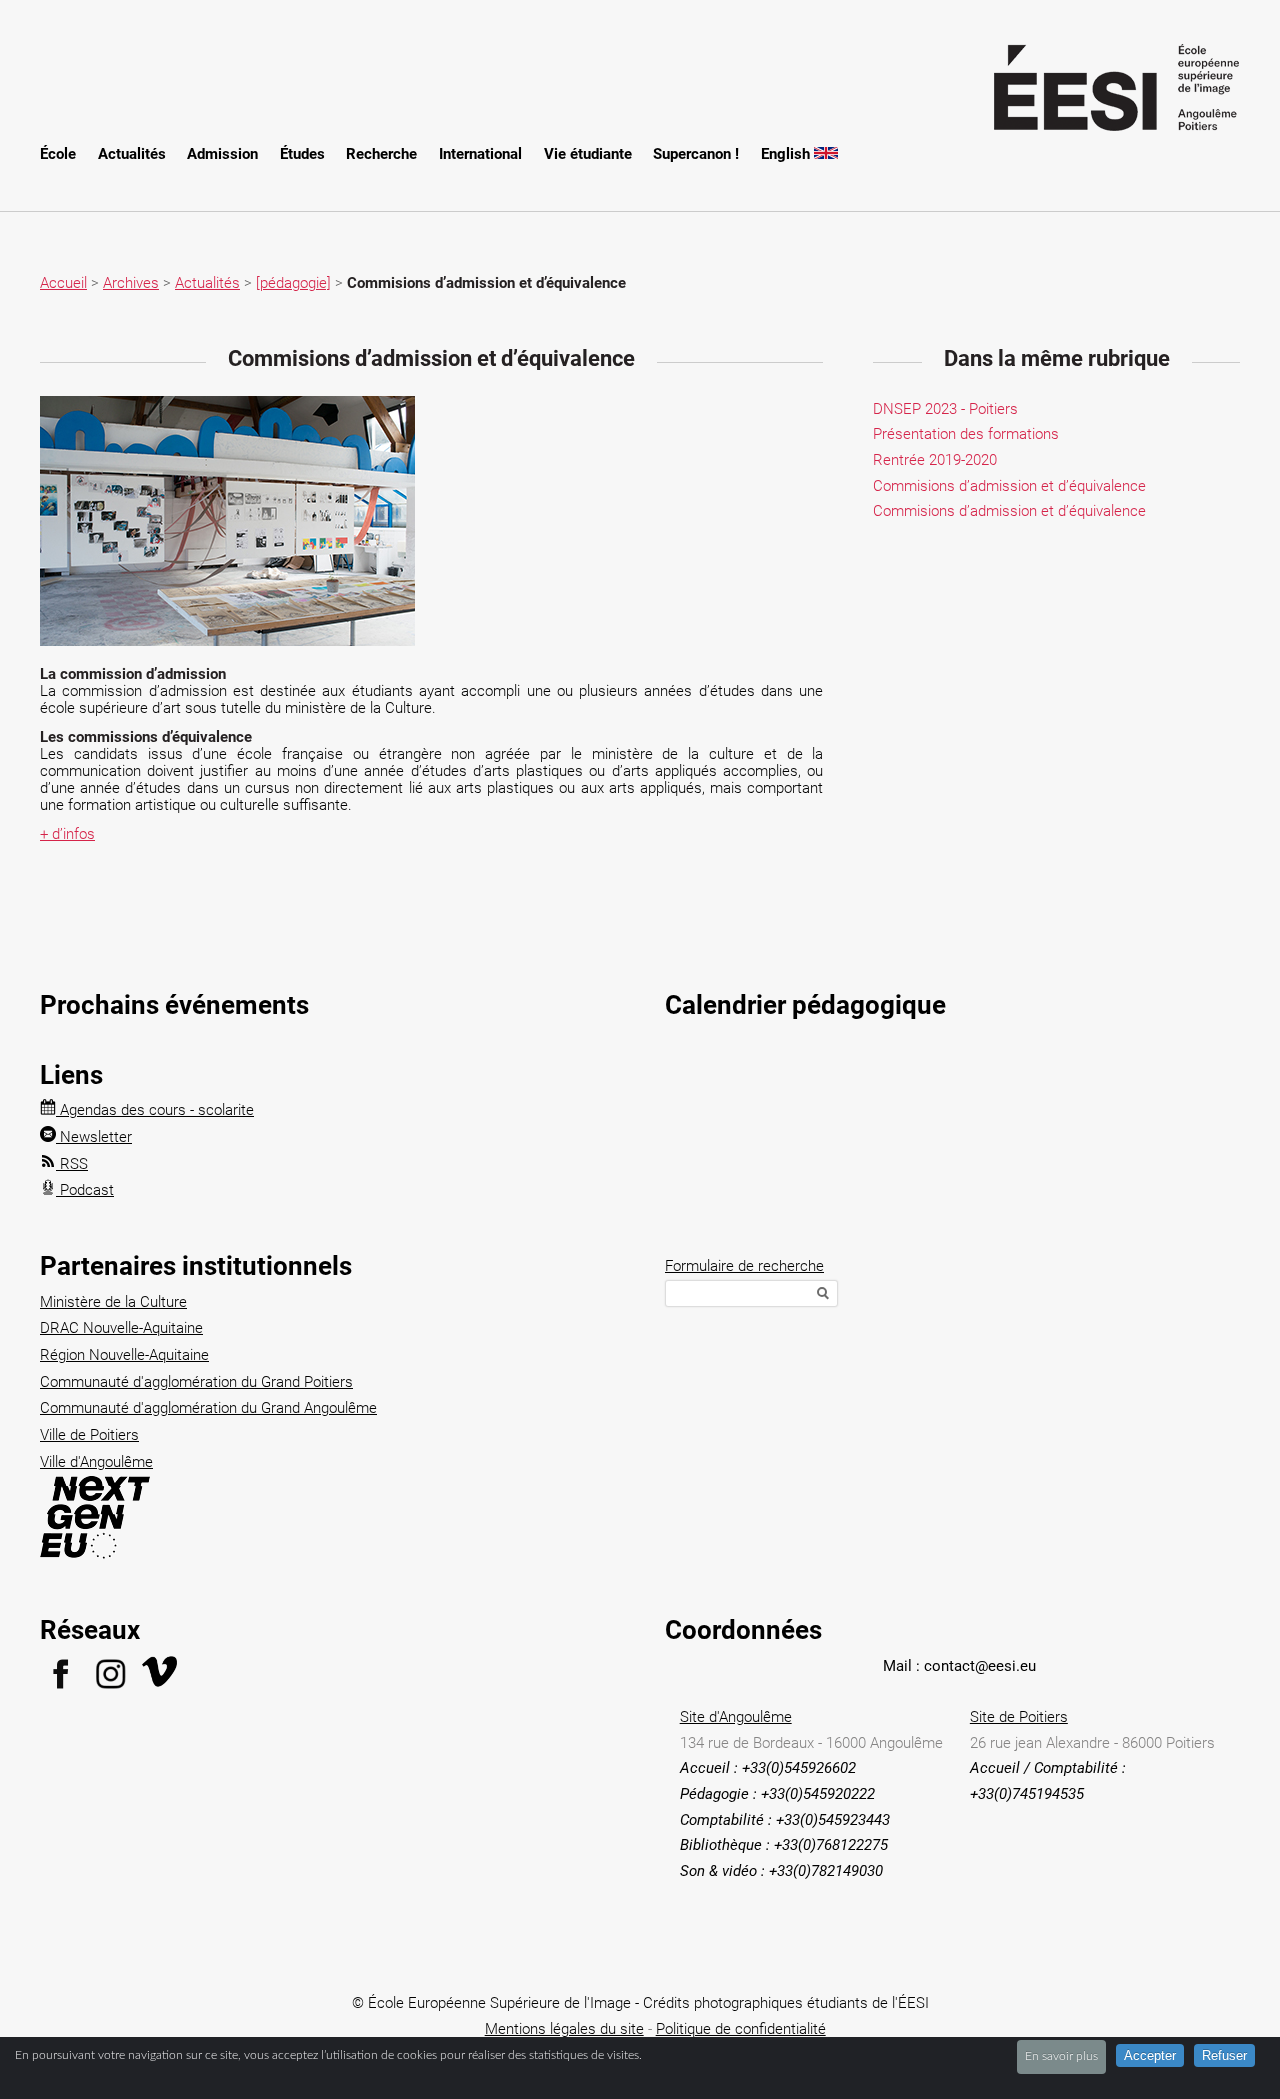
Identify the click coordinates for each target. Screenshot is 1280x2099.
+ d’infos (67, 834)
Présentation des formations (966, 434)
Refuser (1224, 2055)
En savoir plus (1061, 2056)
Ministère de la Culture (113, 1302)
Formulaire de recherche (744, 1266)
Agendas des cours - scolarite (155, 1110)
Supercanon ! (696, 154)
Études (302, 154)
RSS (72, 1164)
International (480, 154)
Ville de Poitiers (89, 1435)
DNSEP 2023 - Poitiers (945, 409)
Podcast (85, 1190)
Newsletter (94, 1137)
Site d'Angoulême (736, 1717)
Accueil (63, 283)
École (58, 154)
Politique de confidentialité (741, 2029)
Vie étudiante (588, 154)
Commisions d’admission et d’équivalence (1009, 486)
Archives (131, 283)
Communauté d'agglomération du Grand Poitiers (196, 1382)
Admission (222, 154)
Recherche (381, 154)
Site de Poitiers (1019, 1717)
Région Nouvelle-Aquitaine (124, 1355)
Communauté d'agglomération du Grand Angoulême (208, 1408)
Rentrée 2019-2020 (935, 460)
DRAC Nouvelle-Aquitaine (121, 1328)
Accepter (1150, 2055)
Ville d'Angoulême (96, 1462)
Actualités (132, 154)
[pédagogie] (293, 283)
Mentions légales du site (564, 2029)
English (787, 154)
